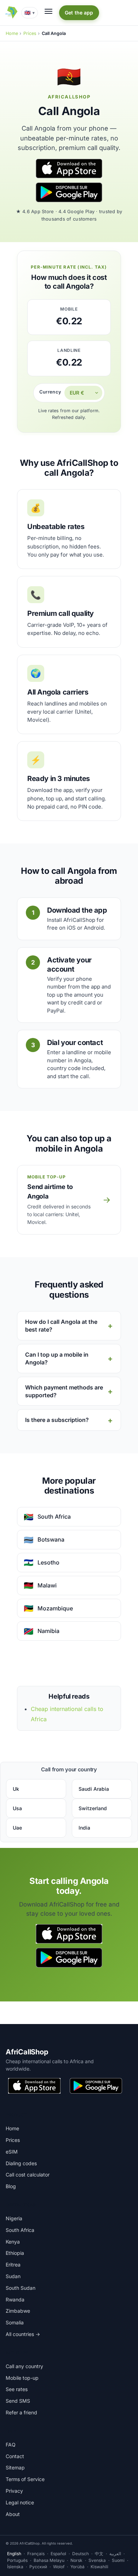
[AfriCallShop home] (11, 13)
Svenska (97, 2560)
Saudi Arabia (94, 1789)
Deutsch (80, 2554)
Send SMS (18, 2401)
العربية (115, 2554)
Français (36, 2554)
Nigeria (14, 2218)
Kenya (13, 2242)
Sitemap (15, 2467)
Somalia (15, 2322)
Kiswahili (99, 2567)
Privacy (14, 2491)
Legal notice (20, 2502)
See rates (17, 2389)
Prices (30, 33)
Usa (17, 1808)
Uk (16, 1789)
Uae (17, 1828)
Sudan (13, 2276)
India (84, 1828)
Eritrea (13, 2265)
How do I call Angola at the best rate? (61, 1326)
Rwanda (15, 2299)
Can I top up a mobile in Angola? (57, 1358)
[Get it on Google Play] (69, 192)
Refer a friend (21, 2412)
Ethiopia (15, 2253)
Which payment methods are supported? (64, 1391)
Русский (38, 2567)
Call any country (24, 2366)
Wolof (59, 2567)
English (14, 2554)
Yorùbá (77, 2567)
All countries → (23, 2334)
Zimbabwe (18, 2311)
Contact (15, 2456)
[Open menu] (48, 11)
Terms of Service (25, 2479)
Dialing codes (21, 2163)
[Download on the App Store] (69, 168)
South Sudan (21, 2288)
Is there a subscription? (57, 1420)
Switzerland (93, 1808)
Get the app (79, 13)
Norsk (76, 2560)
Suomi (118, 2560)
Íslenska (15, 2567)
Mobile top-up (22, 2378)
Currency (50, 392)
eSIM (12, 2152)
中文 (99, 2554)
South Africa (20, 2230)
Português (17, 2560)
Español (58, 2554)
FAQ (11, 2445)
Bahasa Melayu (49, 2560)
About (13, 2514)
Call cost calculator (28, 2175)
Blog (11, 2186)
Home (12, 33)
